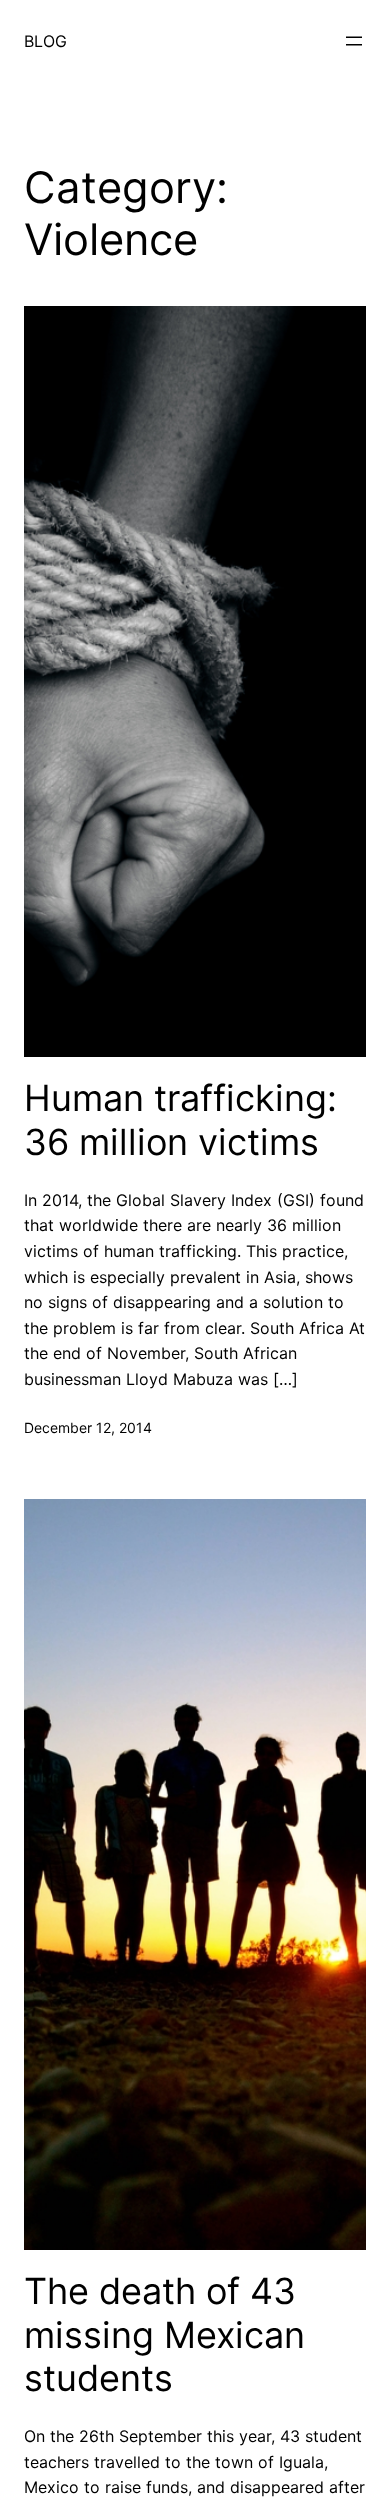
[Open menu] (354, 41)
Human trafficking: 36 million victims (180, 1120)
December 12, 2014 (88, 1427)
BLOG (45, 41)
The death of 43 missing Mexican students (164, 2334)
